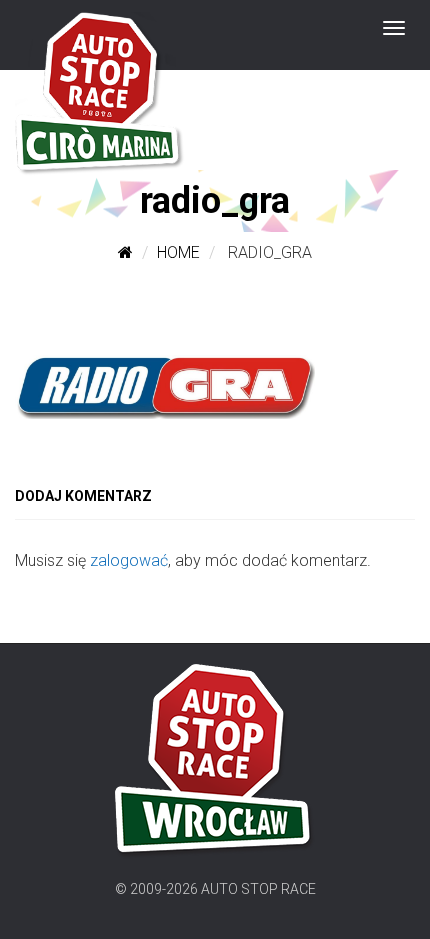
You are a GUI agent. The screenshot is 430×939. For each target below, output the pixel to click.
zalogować (129, 560)
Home (178, 252)
